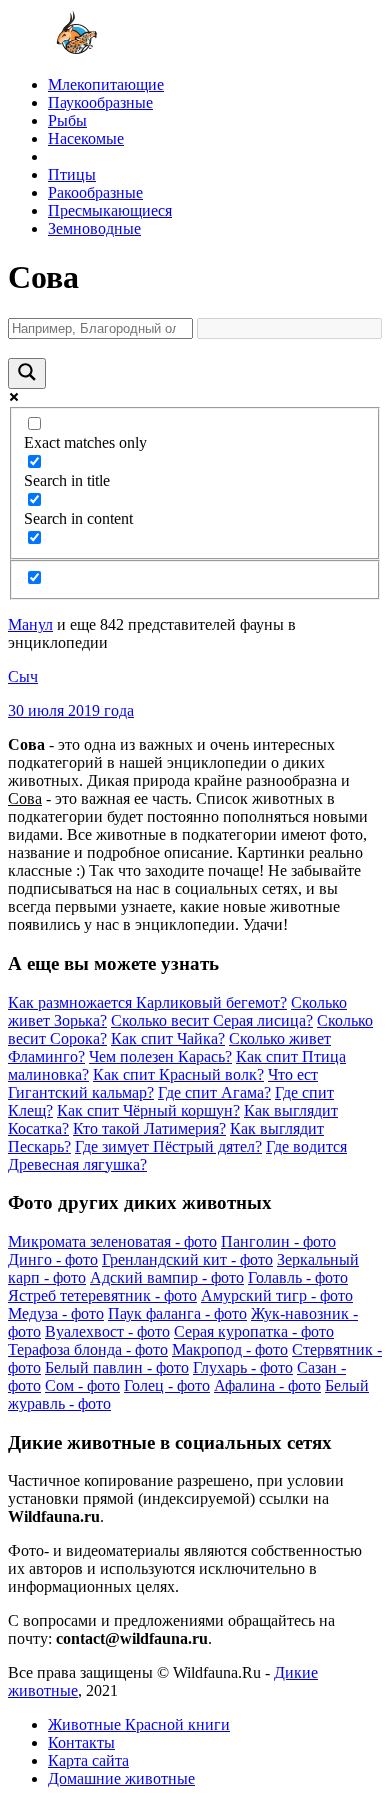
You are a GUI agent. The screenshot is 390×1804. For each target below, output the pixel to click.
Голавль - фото (298, 1277)
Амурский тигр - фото (277, 1295)
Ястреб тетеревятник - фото (102, 1295)
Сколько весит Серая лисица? (212, 1020)
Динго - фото (53, 1259)
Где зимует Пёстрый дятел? (168, 1146)
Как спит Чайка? (168, 1038)
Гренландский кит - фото (187, 1259)
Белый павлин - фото (117, 1367)
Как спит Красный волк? (178, 1074)
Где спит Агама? (214, 1092)
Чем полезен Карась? (160, 1056)
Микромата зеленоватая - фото (112, 1241)
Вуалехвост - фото (107, 1331)
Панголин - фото (278, 1241)
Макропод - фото (230, 1349)
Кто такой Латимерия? (149, 1128)
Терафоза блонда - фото (88, 1349)
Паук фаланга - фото (177, 1313)
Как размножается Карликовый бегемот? (147, 1002)
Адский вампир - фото (167, 1277)
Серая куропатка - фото (254, 1331)
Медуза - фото (56, 1313)
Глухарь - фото (243, 1367)
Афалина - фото (267, 1385)
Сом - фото (82, 1385)
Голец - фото (167, 1385)
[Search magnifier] (27, 373)
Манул (30, 624)
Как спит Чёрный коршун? (148, 1110)
